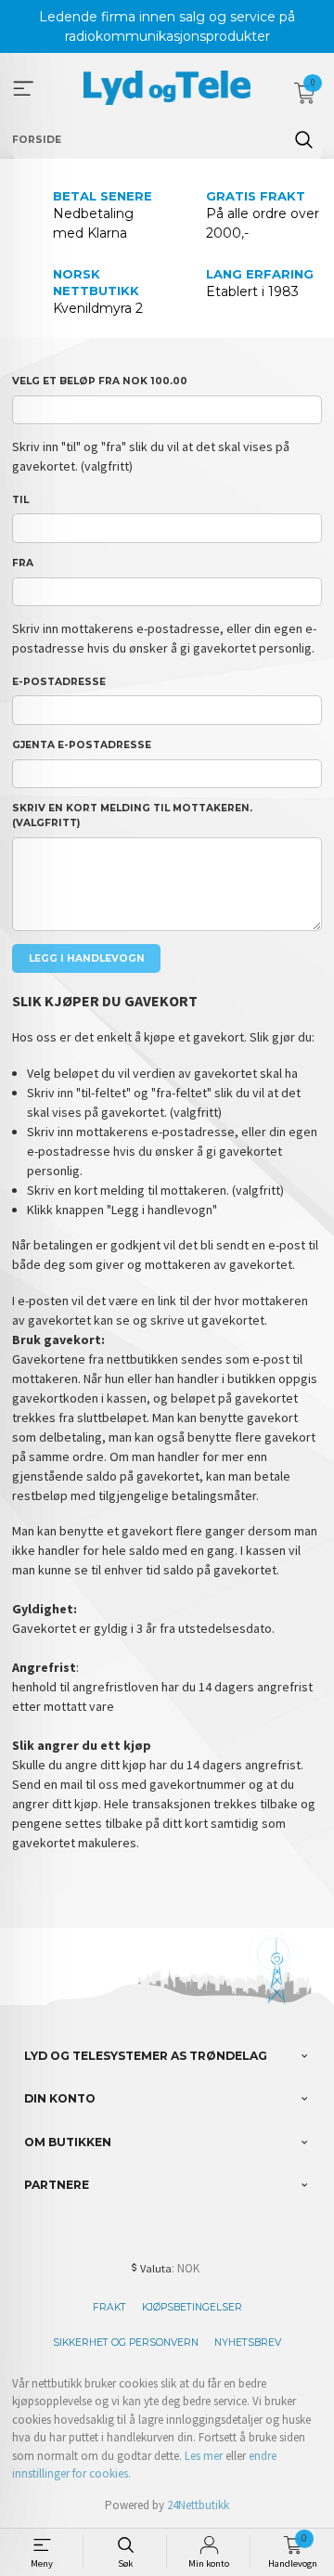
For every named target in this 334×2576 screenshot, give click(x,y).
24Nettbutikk (198, 2505)
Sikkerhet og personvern (126, 2343)
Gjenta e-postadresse (82, 745)
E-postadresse (59, 682)
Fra (23, 563)
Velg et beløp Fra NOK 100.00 (100, 381)
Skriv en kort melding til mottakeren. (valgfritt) (132, 816)
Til (20, 500)
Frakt (109, 2307)
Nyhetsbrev (248, 2343)
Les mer (204, 2456)
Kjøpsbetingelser (192, 2307)
